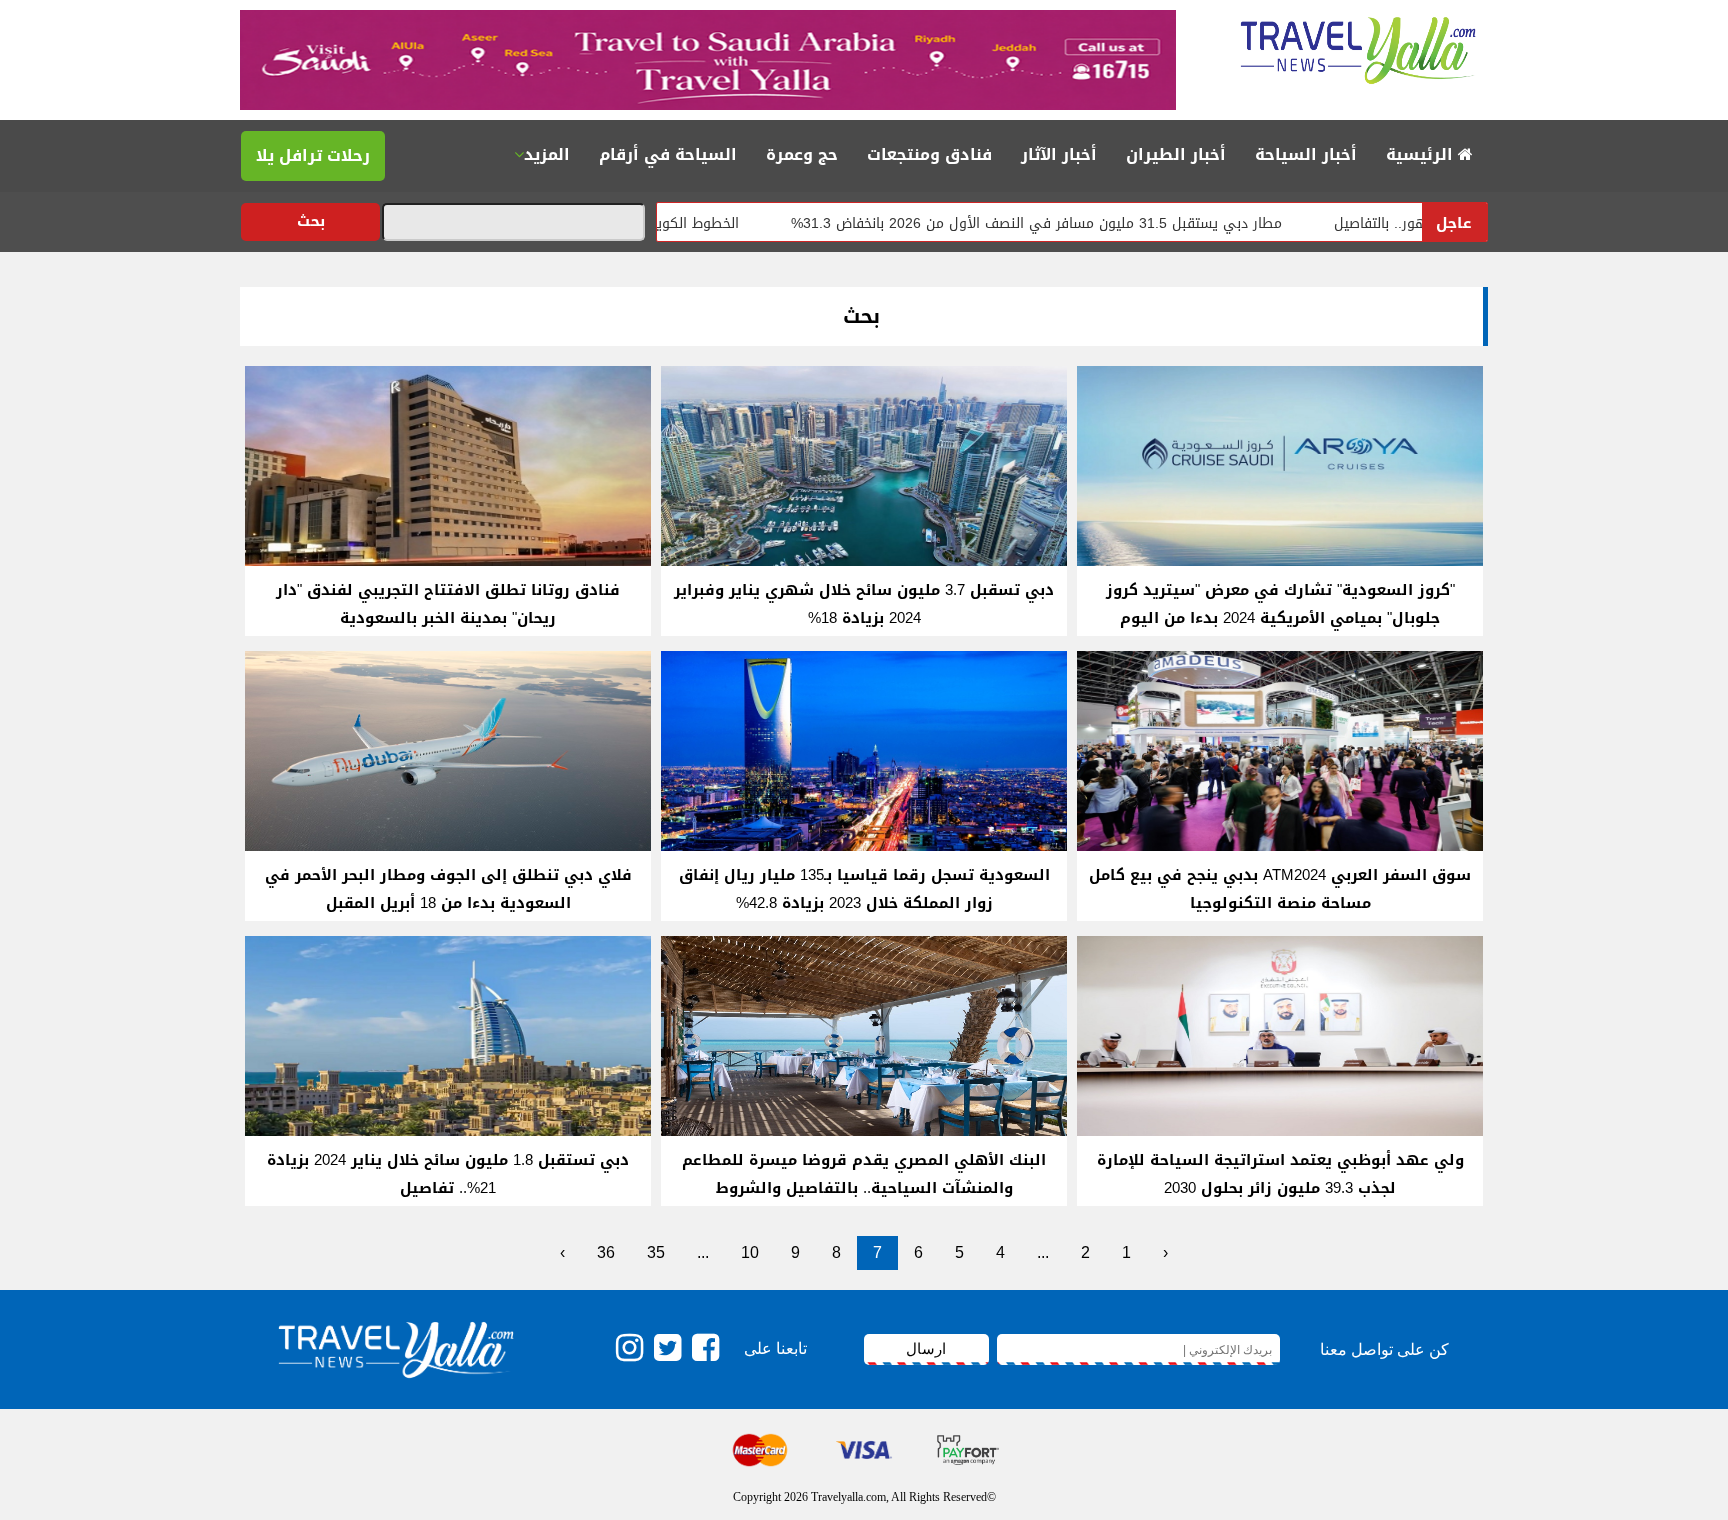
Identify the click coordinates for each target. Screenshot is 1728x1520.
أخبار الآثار (1059, 154)
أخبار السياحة (1306, 154)
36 (606, 1252)
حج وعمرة (802, 154)
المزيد (547, 154)
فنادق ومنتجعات (929, 154)
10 (750, 1252)
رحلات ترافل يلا (313, 155)
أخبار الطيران (1176, 154)
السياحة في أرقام (668, 154)
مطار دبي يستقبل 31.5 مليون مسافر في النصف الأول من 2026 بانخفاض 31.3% (1110, 223)
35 (656, 1252)
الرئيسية (1422, 154)
